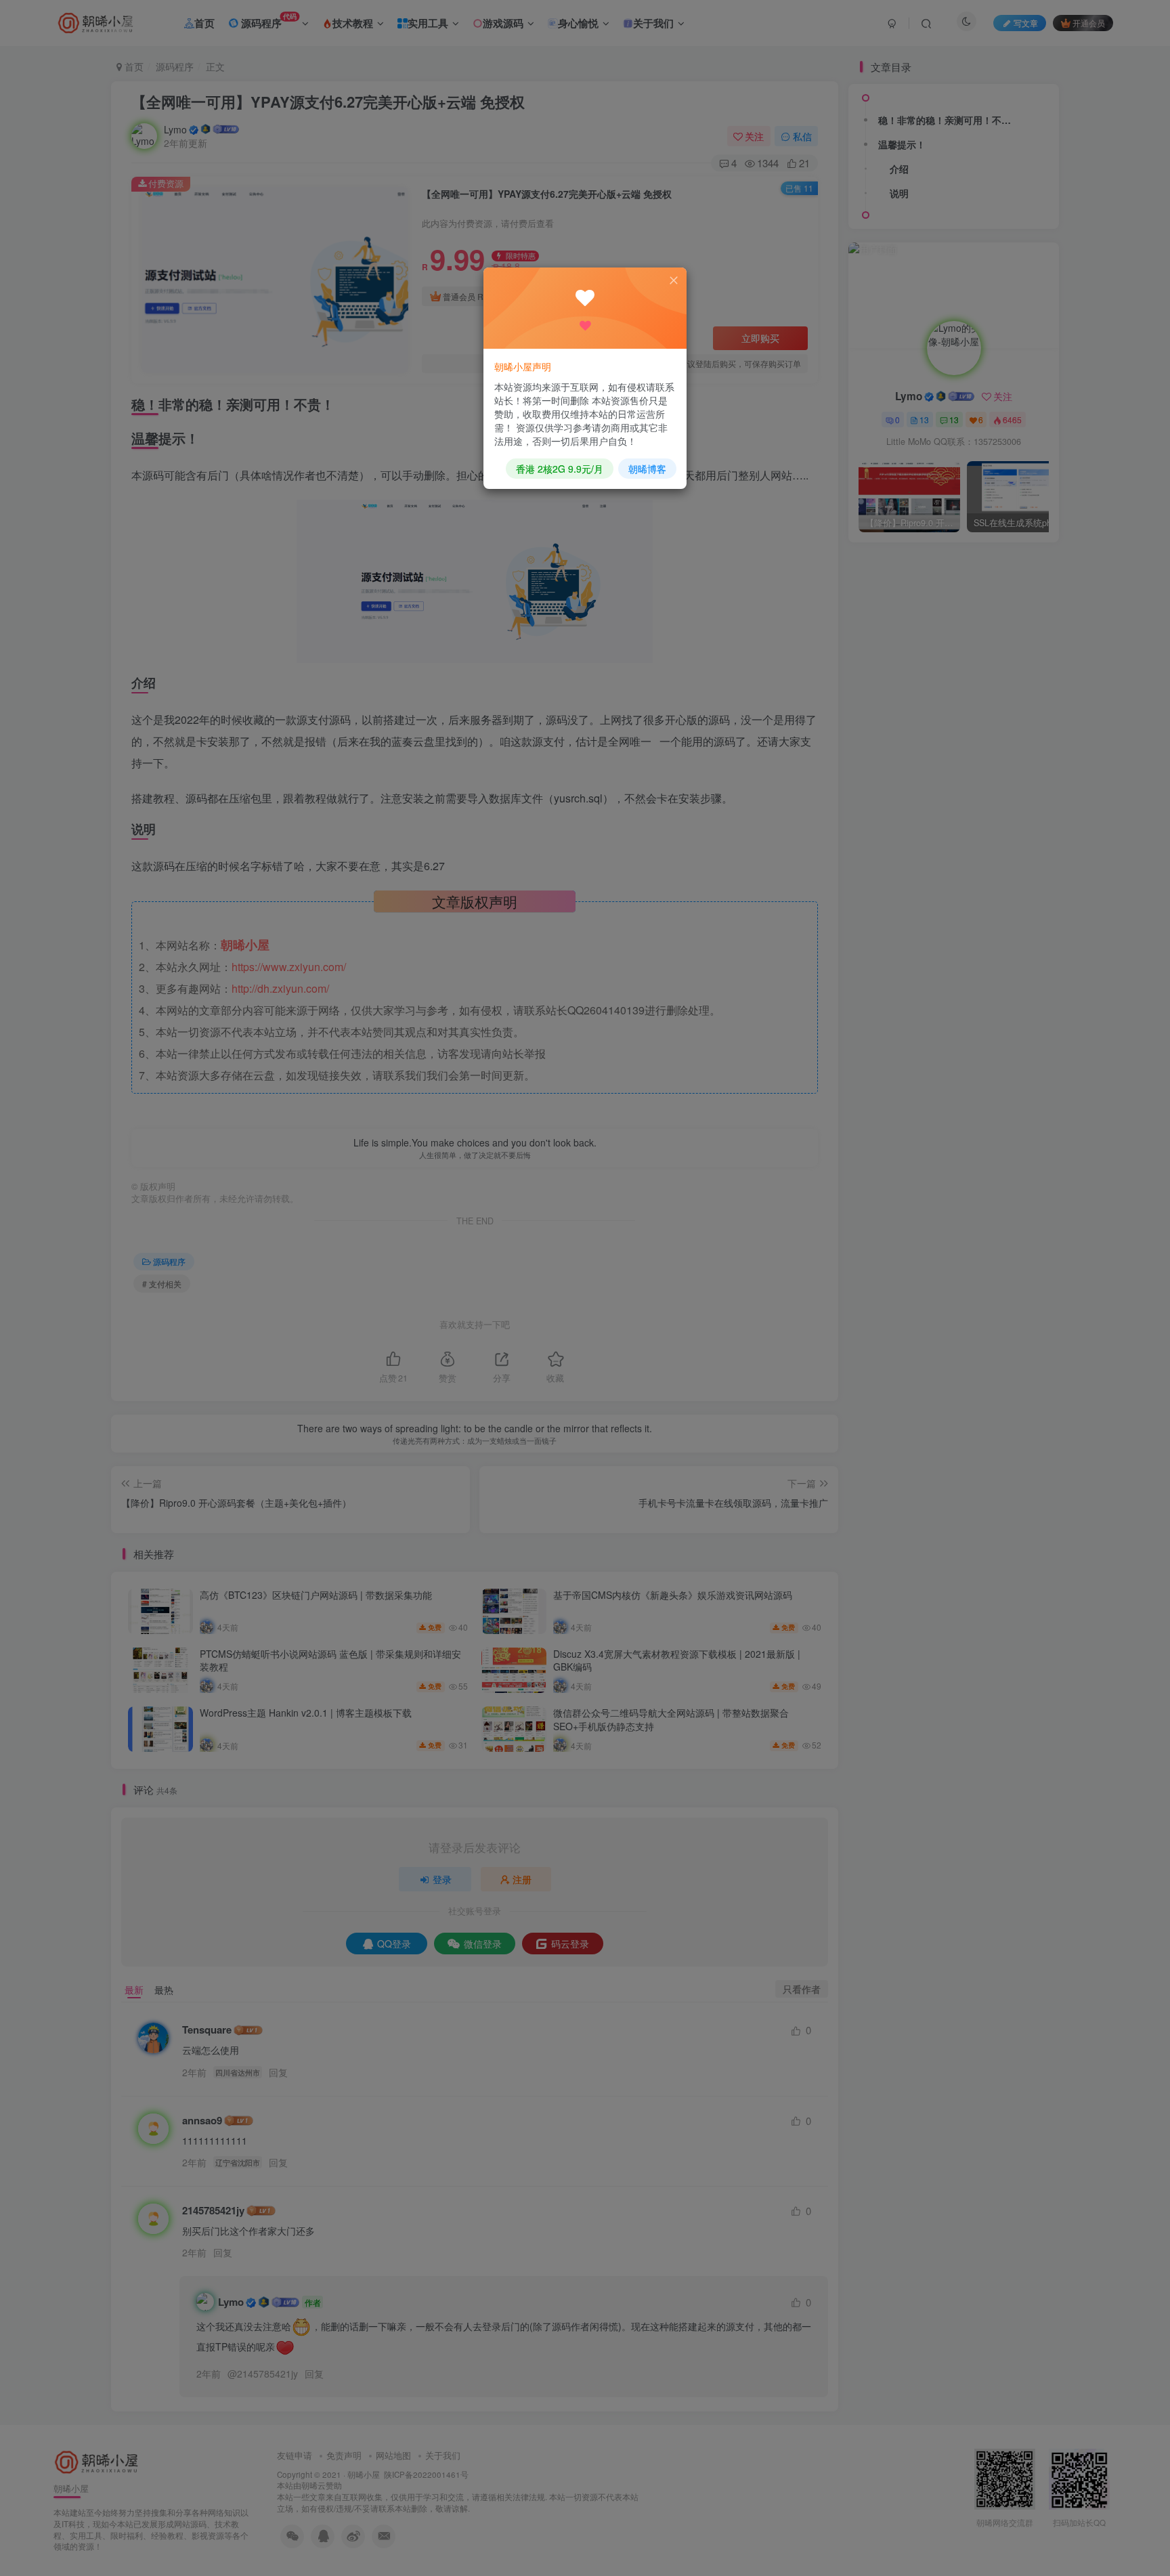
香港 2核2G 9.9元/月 (560, 469)
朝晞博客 (647, 469)
